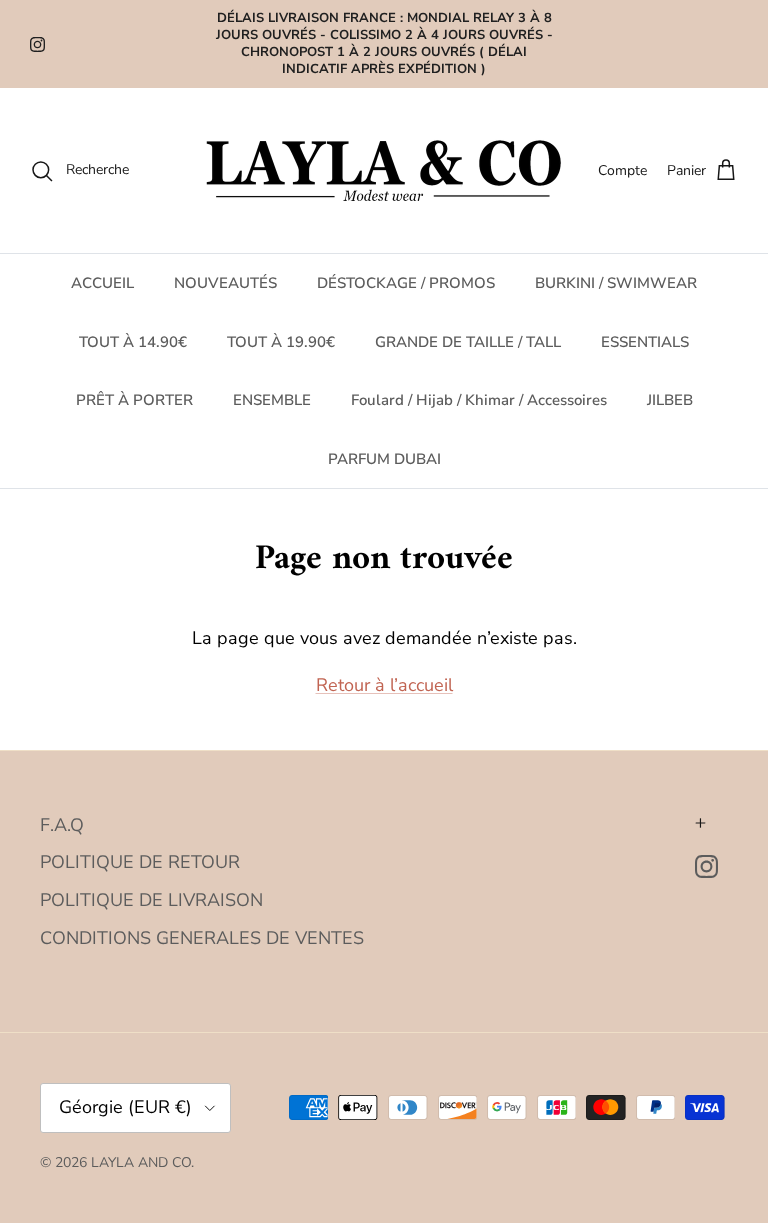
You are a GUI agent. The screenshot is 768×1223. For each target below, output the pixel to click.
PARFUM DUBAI (384, 459)
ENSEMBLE (272, 400)
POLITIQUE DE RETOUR (140, 862)
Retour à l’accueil (384, 685)
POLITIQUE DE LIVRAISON (151, 900)
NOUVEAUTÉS (225, 283)
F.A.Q (62, 825)
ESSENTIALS (645, 342)
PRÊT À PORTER (134, 400)
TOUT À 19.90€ (281, 342)
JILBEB (670, 400)
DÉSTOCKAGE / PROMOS (406, 283)
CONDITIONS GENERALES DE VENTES (202, 938)
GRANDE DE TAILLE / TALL (468, 342)
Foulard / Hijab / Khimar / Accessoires (479, 400)
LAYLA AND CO (141, 1162)
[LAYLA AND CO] (384, 170)
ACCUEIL (102, 283)
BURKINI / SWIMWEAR (616, 283)
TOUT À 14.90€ (133, 342)
